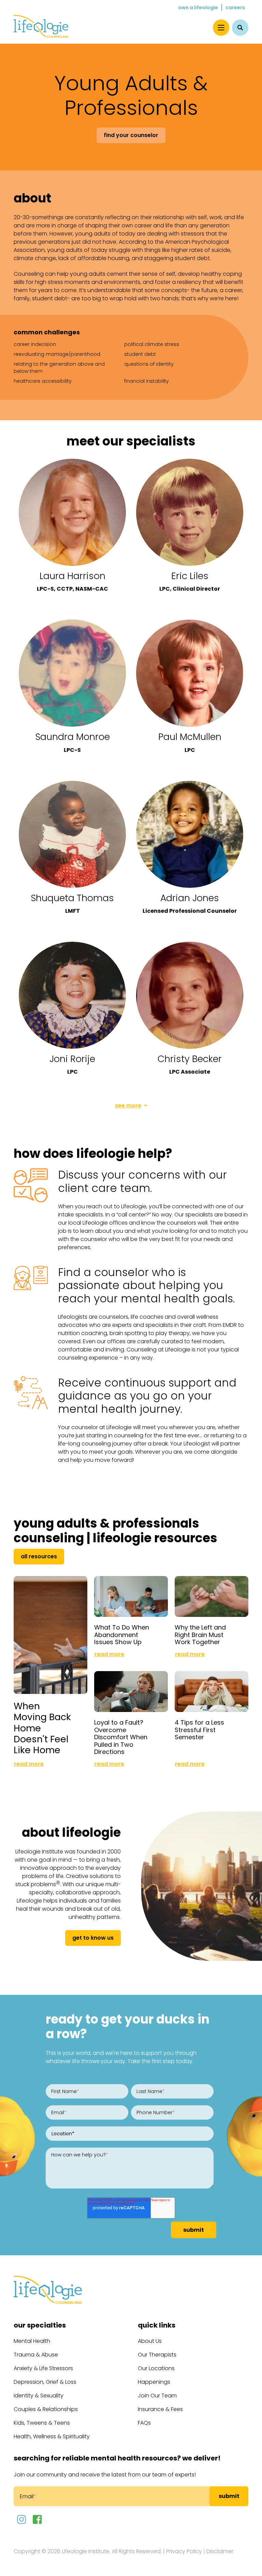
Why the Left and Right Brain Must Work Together (200, 1635)
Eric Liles (190, 576)
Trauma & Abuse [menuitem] (36, 2355)
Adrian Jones (190, 898)
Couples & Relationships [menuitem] (46, 2409)
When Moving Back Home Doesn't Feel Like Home (42, 1728)
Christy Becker (190, 1059)
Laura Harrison (72, 576)
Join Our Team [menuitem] (157, 2396)
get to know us (93, 1938)
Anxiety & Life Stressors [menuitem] (43, 2368)
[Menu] (221, 28)
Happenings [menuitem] (154, 2382)
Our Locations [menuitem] (156, 2368)
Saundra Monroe (72, 737)
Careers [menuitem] (235, 7)
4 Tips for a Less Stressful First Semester (199, 1730)
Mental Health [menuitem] (32, 2341)
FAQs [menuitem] (144, 2423)
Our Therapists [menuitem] (157, 2355)
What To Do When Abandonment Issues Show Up (122, 1635)
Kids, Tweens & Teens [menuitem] (42, 2423)
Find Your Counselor (131, 135)
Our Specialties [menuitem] (40, 2325)
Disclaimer (220, 2551)
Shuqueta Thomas (72, 898)
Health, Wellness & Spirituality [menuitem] (52, 2436)
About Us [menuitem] (150, 2341)
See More (128, 1105)
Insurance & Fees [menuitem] (160, 2409)
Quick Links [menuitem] (157, 2325)
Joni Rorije (72, 1059)
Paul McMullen (190, 737)
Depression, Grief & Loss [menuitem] (45, 2382)
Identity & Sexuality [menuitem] (39, 2396)
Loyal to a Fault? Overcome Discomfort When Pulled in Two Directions (121, 1737)
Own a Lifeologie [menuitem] (198, 7)
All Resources (39, 1556)
